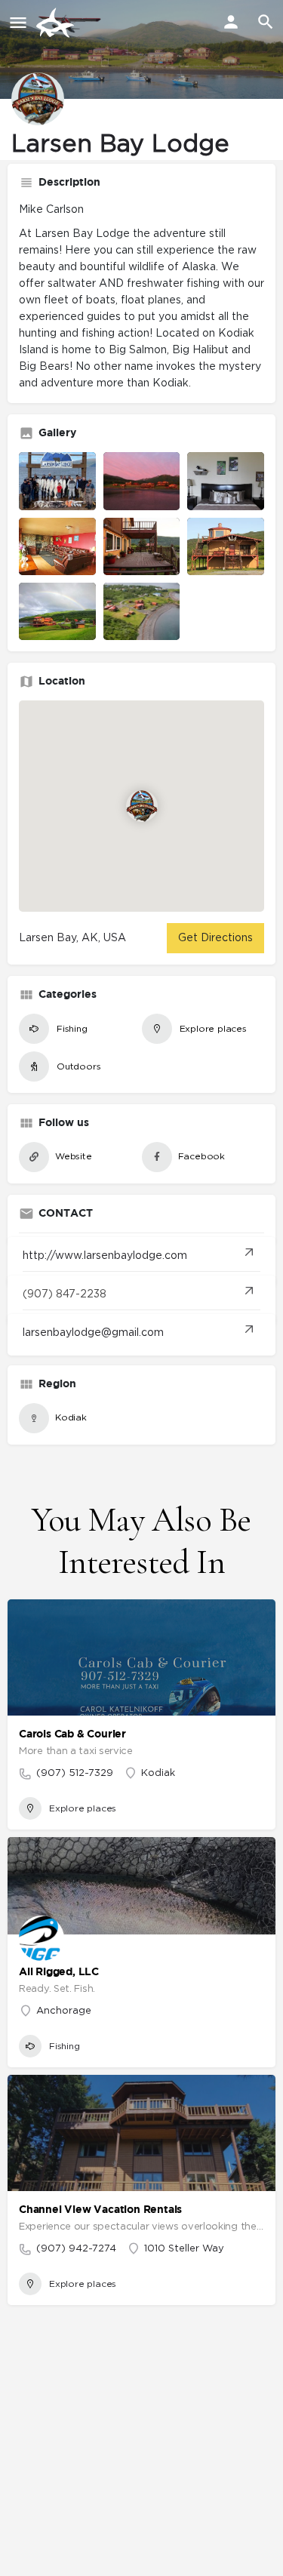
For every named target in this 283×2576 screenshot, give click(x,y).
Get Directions (215, 938)
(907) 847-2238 (65, 1294)
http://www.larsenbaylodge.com (105, 1256)
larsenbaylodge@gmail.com (93, 1333)
